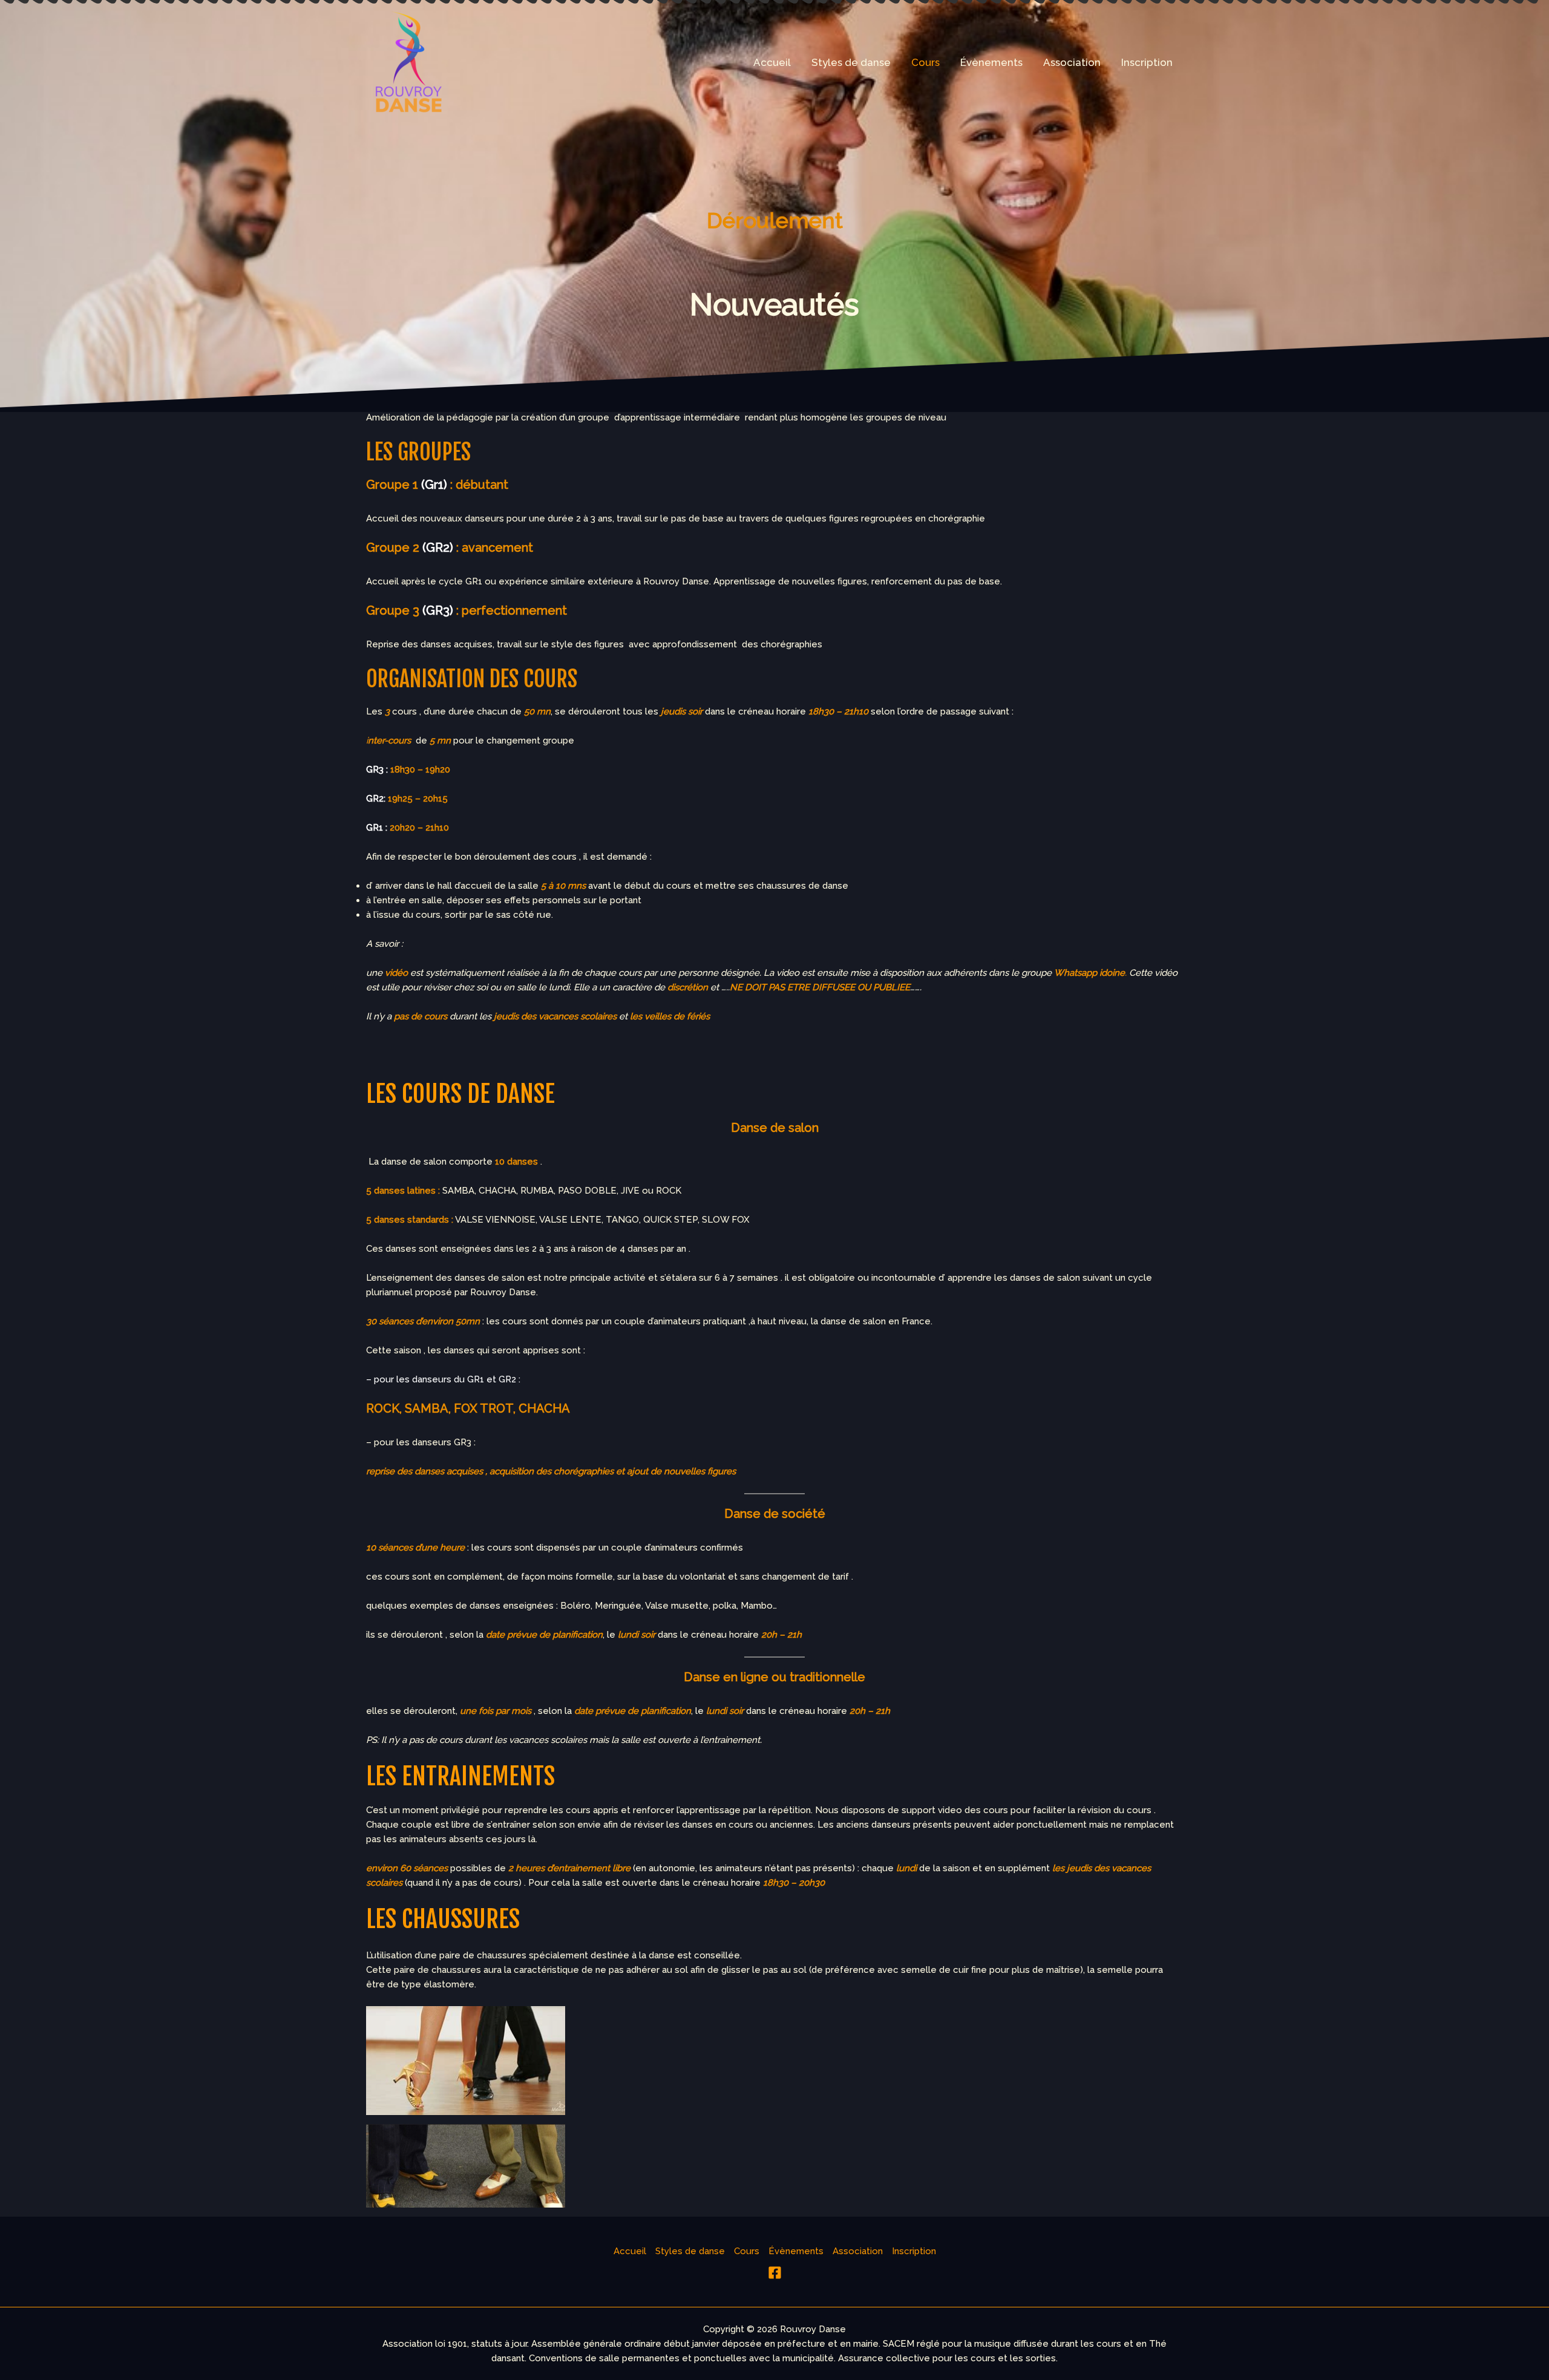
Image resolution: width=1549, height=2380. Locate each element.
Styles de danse (851, 62)
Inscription (1147, 62)
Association (1072, 62)
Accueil (772, 62)
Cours (925, 62)
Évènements (991, 62)
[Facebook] (775, 2273)
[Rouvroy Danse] (408, 61)
